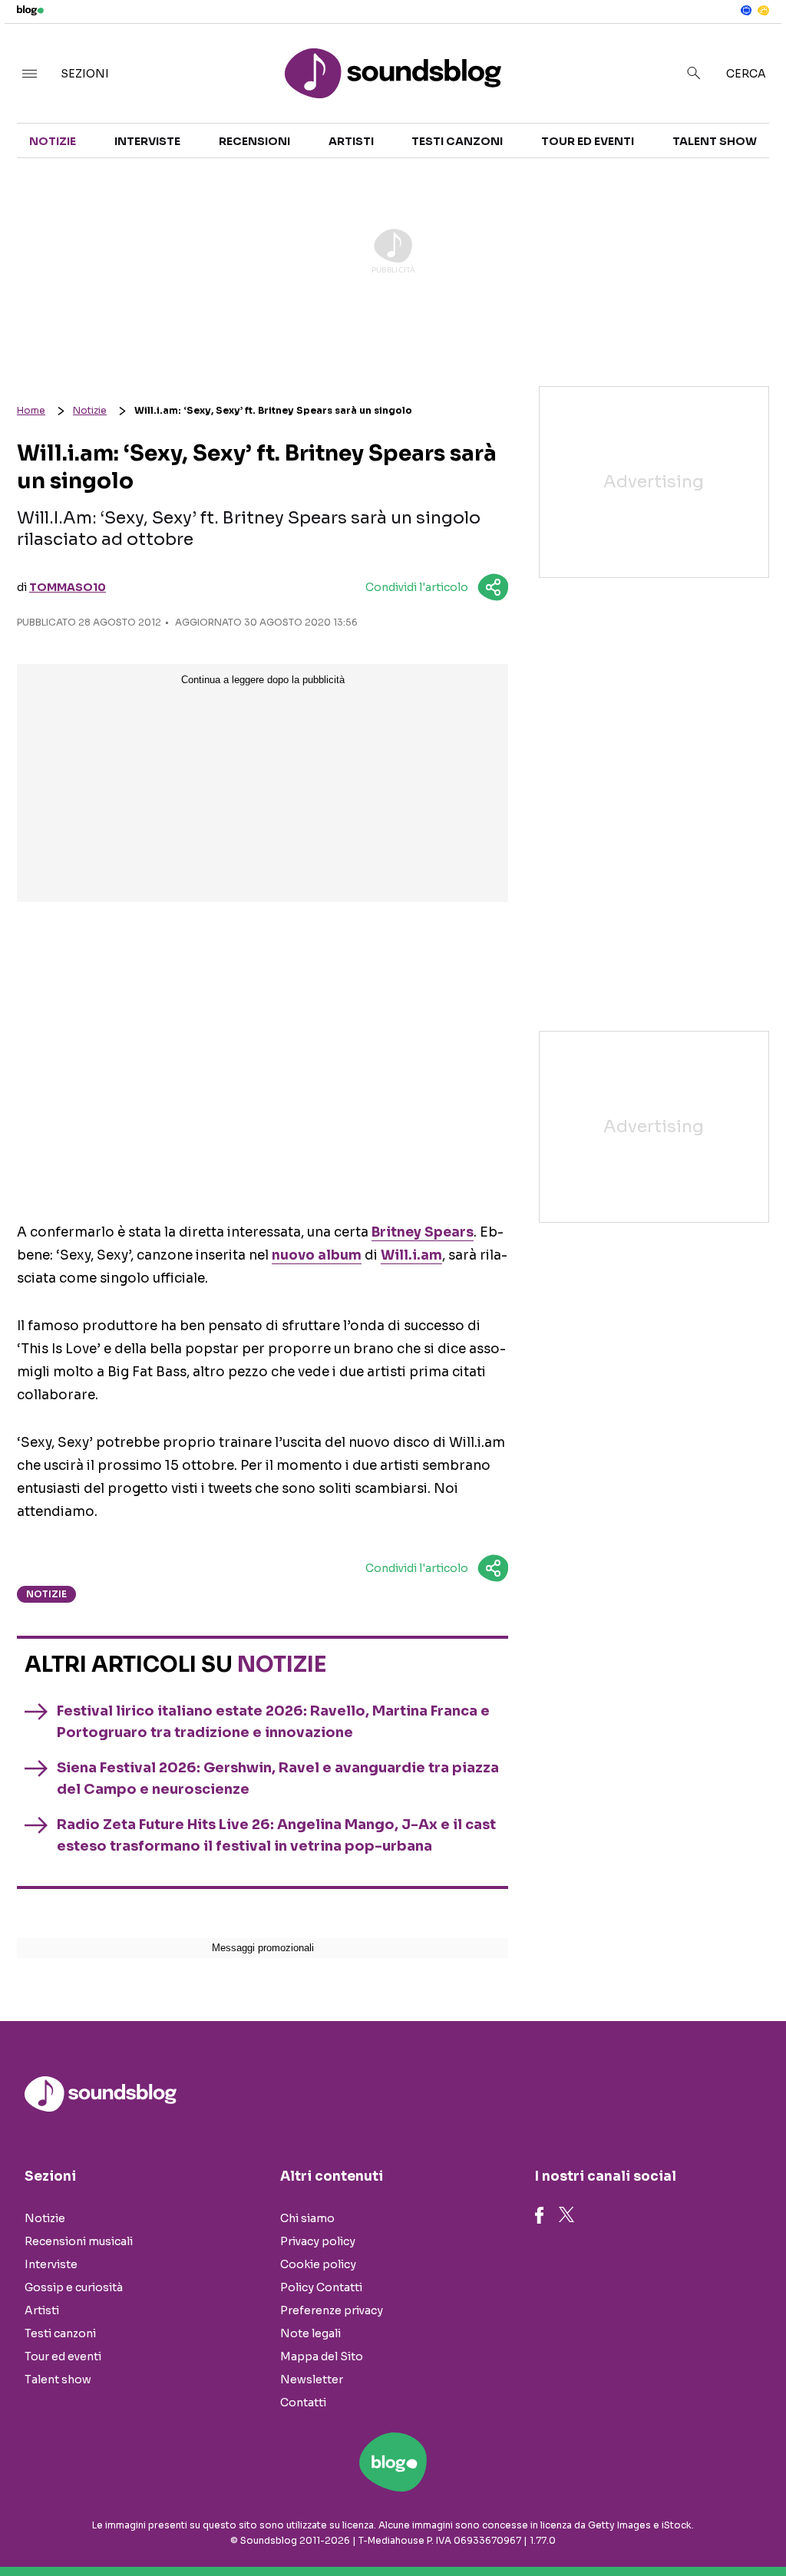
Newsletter (312, 2379)
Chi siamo (307, 2218)
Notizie (53, 141)
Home (31, 410)
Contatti (303, 2403)
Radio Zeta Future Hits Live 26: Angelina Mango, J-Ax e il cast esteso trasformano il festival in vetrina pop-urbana (276, 1835)
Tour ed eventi (588, 141)
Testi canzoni (457, 141)
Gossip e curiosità (74, 2287)
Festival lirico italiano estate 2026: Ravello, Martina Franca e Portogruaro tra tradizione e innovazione (273, 1722)
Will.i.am (411, 1255)
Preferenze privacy (332, 2310)
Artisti (351, 141)
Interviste (147, 141)
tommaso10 (68, 587)
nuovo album (317, 1255)
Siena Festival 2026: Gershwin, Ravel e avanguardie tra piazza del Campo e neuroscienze (278, 1778)
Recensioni (254, 141)
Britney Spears (423, 1232)
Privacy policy (318, 2241)
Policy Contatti (321, 2287)
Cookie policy (318, 2264)
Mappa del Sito (322, 2356)
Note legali (310, 2333)
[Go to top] (669, 2525)
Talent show (715, 141)
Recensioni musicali (79, 2241)
